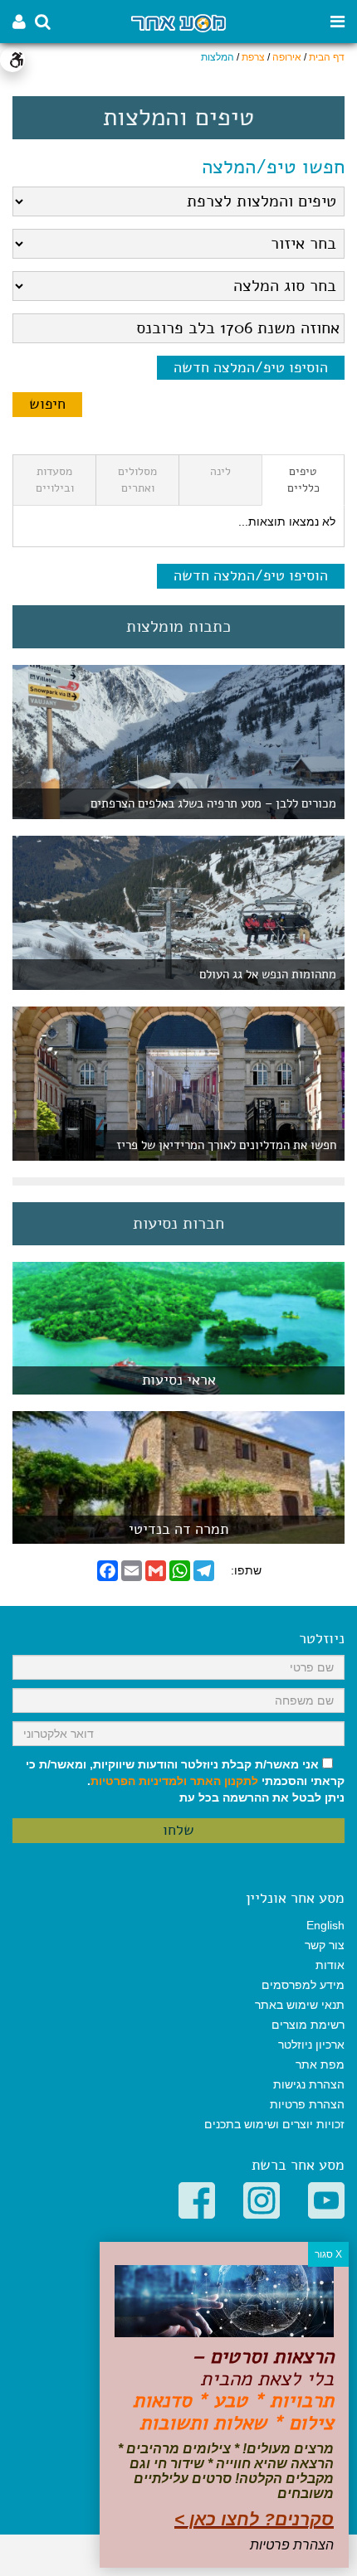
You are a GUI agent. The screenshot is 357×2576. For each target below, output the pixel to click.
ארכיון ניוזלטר (311, 2045)
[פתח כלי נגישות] (12, 60)
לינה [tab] (220, 471)
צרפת (253, 57)
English (325, 1925)
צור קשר (325, 1945)
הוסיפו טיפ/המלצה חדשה (251, 367)
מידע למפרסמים (303, 1985)
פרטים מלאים (178, 1386)
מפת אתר (320, 2064)
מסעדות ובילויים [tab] (55, 480)
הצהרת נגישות (309, 2084)
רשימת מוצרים (308, 2025)
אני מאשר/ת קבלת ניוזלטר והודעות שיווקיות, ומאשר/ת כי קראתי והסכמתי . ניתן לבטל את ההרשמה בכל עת (185, 1781)
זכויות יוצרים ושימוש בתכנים (274, 2124)
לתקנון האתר (224, 1781)
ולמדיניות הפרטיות (139, 1781)
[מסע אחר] (178, 22)
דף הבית (327, 57)
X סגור (328, 2254)
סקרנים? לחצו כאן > (254, 2519)
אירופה (287, 57)
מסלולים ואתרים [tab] (137, 480)
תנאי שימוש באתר (300, 2005)
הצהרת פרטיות (307, 2104)
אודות (330, 1965)
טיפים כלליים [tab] (303, 480)
